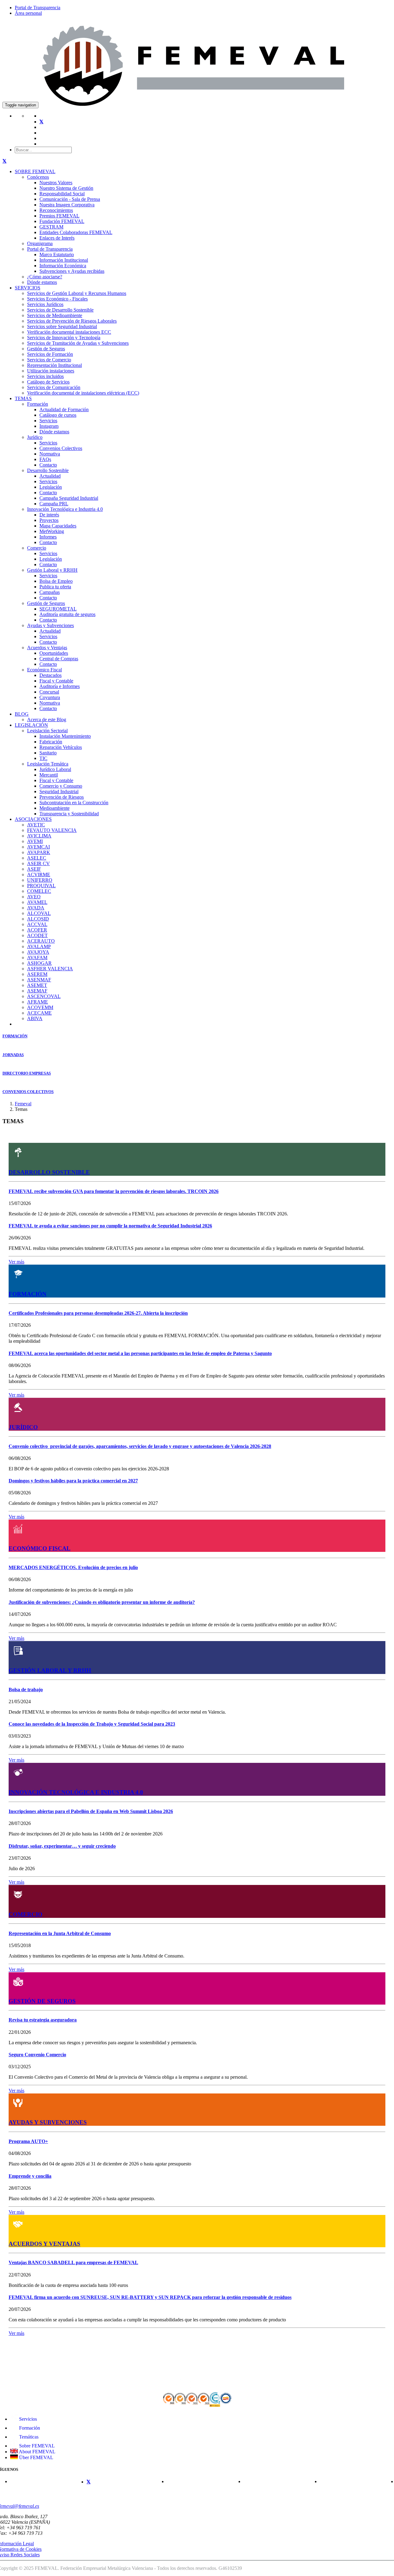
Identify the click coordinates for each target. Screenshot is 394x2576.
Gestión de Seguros (46, 349)
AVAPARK (39, 852)
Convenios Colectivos (61, 448)
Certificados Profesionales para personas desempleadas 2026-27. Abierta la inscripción (98, 1313)
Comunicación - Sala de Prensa (70, 199)
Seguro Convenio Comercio (37, 2055)
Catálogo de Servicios (48, 382)
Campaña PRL (54, 504)
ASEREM (37, 974)
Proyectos (49, 520)
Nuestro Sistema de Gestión (66, 188)
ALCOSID (38, 919)
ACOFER (37, 930)
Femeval (23, 1104)
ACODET (37, 935)
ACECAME (39, 1013)
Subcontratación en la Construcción (74, 803)
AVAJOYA (38, 952)
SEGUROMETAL (58, 609)
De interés (49, 515)
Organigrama (40, 243)
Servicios (48, 421)
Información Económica (63, 266)
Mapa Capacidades (58, 526)
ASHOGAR (39, 963)
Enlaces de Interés (57, 238)
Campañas (50, 592)
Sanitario (48, 753)
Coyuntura (50, 697)
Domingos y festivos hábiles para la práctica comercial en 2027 (73, 1481)
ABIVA (35, 1018)
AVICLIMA (39, 836)
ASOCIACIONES (33, 819)
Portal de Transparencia (38, 8)
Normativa (50, 454)
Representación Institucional (54, 365)
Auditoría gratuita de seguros (67, 614)
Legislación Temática (48, 764)
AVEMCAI (38, 847)
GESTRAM (51, 227)
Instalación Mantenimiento (65, 736)
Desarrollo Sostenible (48, 470)
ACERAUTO (41, 941)
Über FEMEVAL (36, 2457)
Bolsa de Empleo (56, 581)
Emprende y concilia (30, 2176)
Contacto (48, 465)
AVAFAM (37, 958)
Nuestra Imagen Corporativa (67, 205)
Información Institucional (64, 260)
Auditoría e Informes (60, 686)
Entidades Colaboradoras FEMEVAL (76, 232)
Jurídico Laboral (55, 769)
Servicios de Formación (50, 354)
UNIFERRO (40, 880)
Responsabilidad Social (62, 194)
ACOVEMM (40, 1007)
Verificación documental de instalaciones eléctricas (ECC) (83, 393)
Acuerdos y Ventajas (47, 648)
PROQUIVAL (41, 886)
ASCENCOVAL (44, 996)
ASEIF (34, 869)
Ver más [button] (16, 1262)
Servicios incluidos (45, 376)
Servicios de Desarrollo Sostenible (60, 310)
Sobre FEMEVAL (36, 2446)
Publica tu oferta (55, 587)
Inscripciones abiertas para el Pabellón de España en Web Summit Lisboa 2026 (91, 1811)
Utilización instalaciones (51, 371)
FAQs (45, 459)
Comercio (37, 548)
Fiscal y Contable (56, 681)
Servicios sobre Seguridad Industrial (62, 326)
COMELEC (39, 891)
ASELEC (37, 858)
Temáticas (28, 2437)
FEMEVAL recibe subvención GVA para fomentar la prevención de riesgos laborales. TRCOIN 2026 (114, 1191)
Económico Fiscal (44, 670)
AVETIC (36, 825)
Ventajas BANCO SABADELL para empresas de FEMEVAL (73, 2262)
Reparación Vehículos (61, 747)
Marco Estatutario (57, 254)
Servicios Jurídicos (45, 304)
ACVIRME (39, 875)
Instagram (49, 426)
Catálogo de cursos (58, 415)
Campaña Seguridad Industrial (69, 498)
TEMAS (23, 398)
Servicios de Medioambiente (55, 315)
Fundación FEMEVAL (62, 221)
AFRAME (38, 1002)
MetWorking (52, 531)
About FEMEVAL (37, 2452)
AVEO (34, 897)
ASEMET (37, 985)
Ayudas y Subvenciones (50, 625)
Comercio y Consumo (61, 786)
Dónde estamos (42, 282)
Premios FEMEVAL (59, 216)
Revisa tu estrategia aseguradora (43, 2020)
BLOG (22, 714)
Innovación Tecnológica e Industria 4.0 (65, 509)
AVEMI (35, 841)
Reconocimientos (56, 210)
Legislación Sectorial (47, 731)
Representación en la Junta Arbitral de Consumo (60, 1933)
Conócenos (38, 177)
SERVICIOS (28, 288)
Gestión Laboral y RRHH (52, 570)
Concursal (49, 692)
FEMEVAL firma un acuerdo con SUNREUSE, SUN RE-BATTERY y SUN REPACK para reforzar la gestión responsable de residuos (150, 2297)
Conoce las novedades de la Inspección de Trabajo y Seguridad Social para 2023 (92, 1724)
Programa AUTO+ (28, 2141)
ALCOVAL (39, 913)
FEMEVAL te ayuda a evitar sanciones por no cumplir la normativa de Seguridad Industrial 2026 (110, 1226)
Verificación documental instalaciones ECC (69, 332)
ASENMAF (39, 980)
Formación (38, 404)
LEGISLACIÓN (31, 725)
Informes (48, 537)
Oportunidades (54, 653)
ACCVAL (37, 924)
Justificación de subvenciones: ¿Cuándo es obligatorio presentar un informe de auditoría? (102, 1602)
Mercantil (49, 775)
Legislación (51, 487)
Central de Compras (59, 659)
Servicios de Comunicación (54, 387)
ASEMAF (37, 991)
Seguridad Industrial (59, 791)
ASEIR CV (38, 863)
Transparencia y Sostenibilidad (69, 814)
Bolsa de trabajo (26, 1690)
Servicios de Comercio (49, 360)
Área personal (28, 13)
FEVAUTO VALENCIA (52, 830)
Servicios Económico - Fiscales (57, 299)
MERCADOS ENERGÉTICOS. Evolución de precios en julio (73, 1567)
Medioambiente (54, 808)
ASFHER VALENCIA (50, 969)
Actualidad (50, 476)
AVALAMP (39, 946)
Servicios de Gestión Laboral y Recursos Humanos (77, 293)
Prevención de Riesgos (62, 797)
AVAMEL (37, 902)
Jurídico (35, 437)
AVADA (36, 908)
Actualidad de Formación (64, 409)
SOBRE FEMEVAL (35, 171)
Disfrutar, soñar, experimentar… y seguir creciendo (62, 1846)
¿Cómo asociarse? (45, 277)
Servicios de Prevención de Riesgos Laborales (72, 321)
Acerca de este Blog (47, 720)
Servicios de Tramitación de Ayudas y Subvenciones (78, 343)
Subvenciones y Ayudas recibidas (72, 271)
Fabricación (51, 742)
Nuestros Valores (56, 183)
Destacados (50, 675)
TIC (43, 758)
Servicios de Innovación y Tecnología (64, 338)
